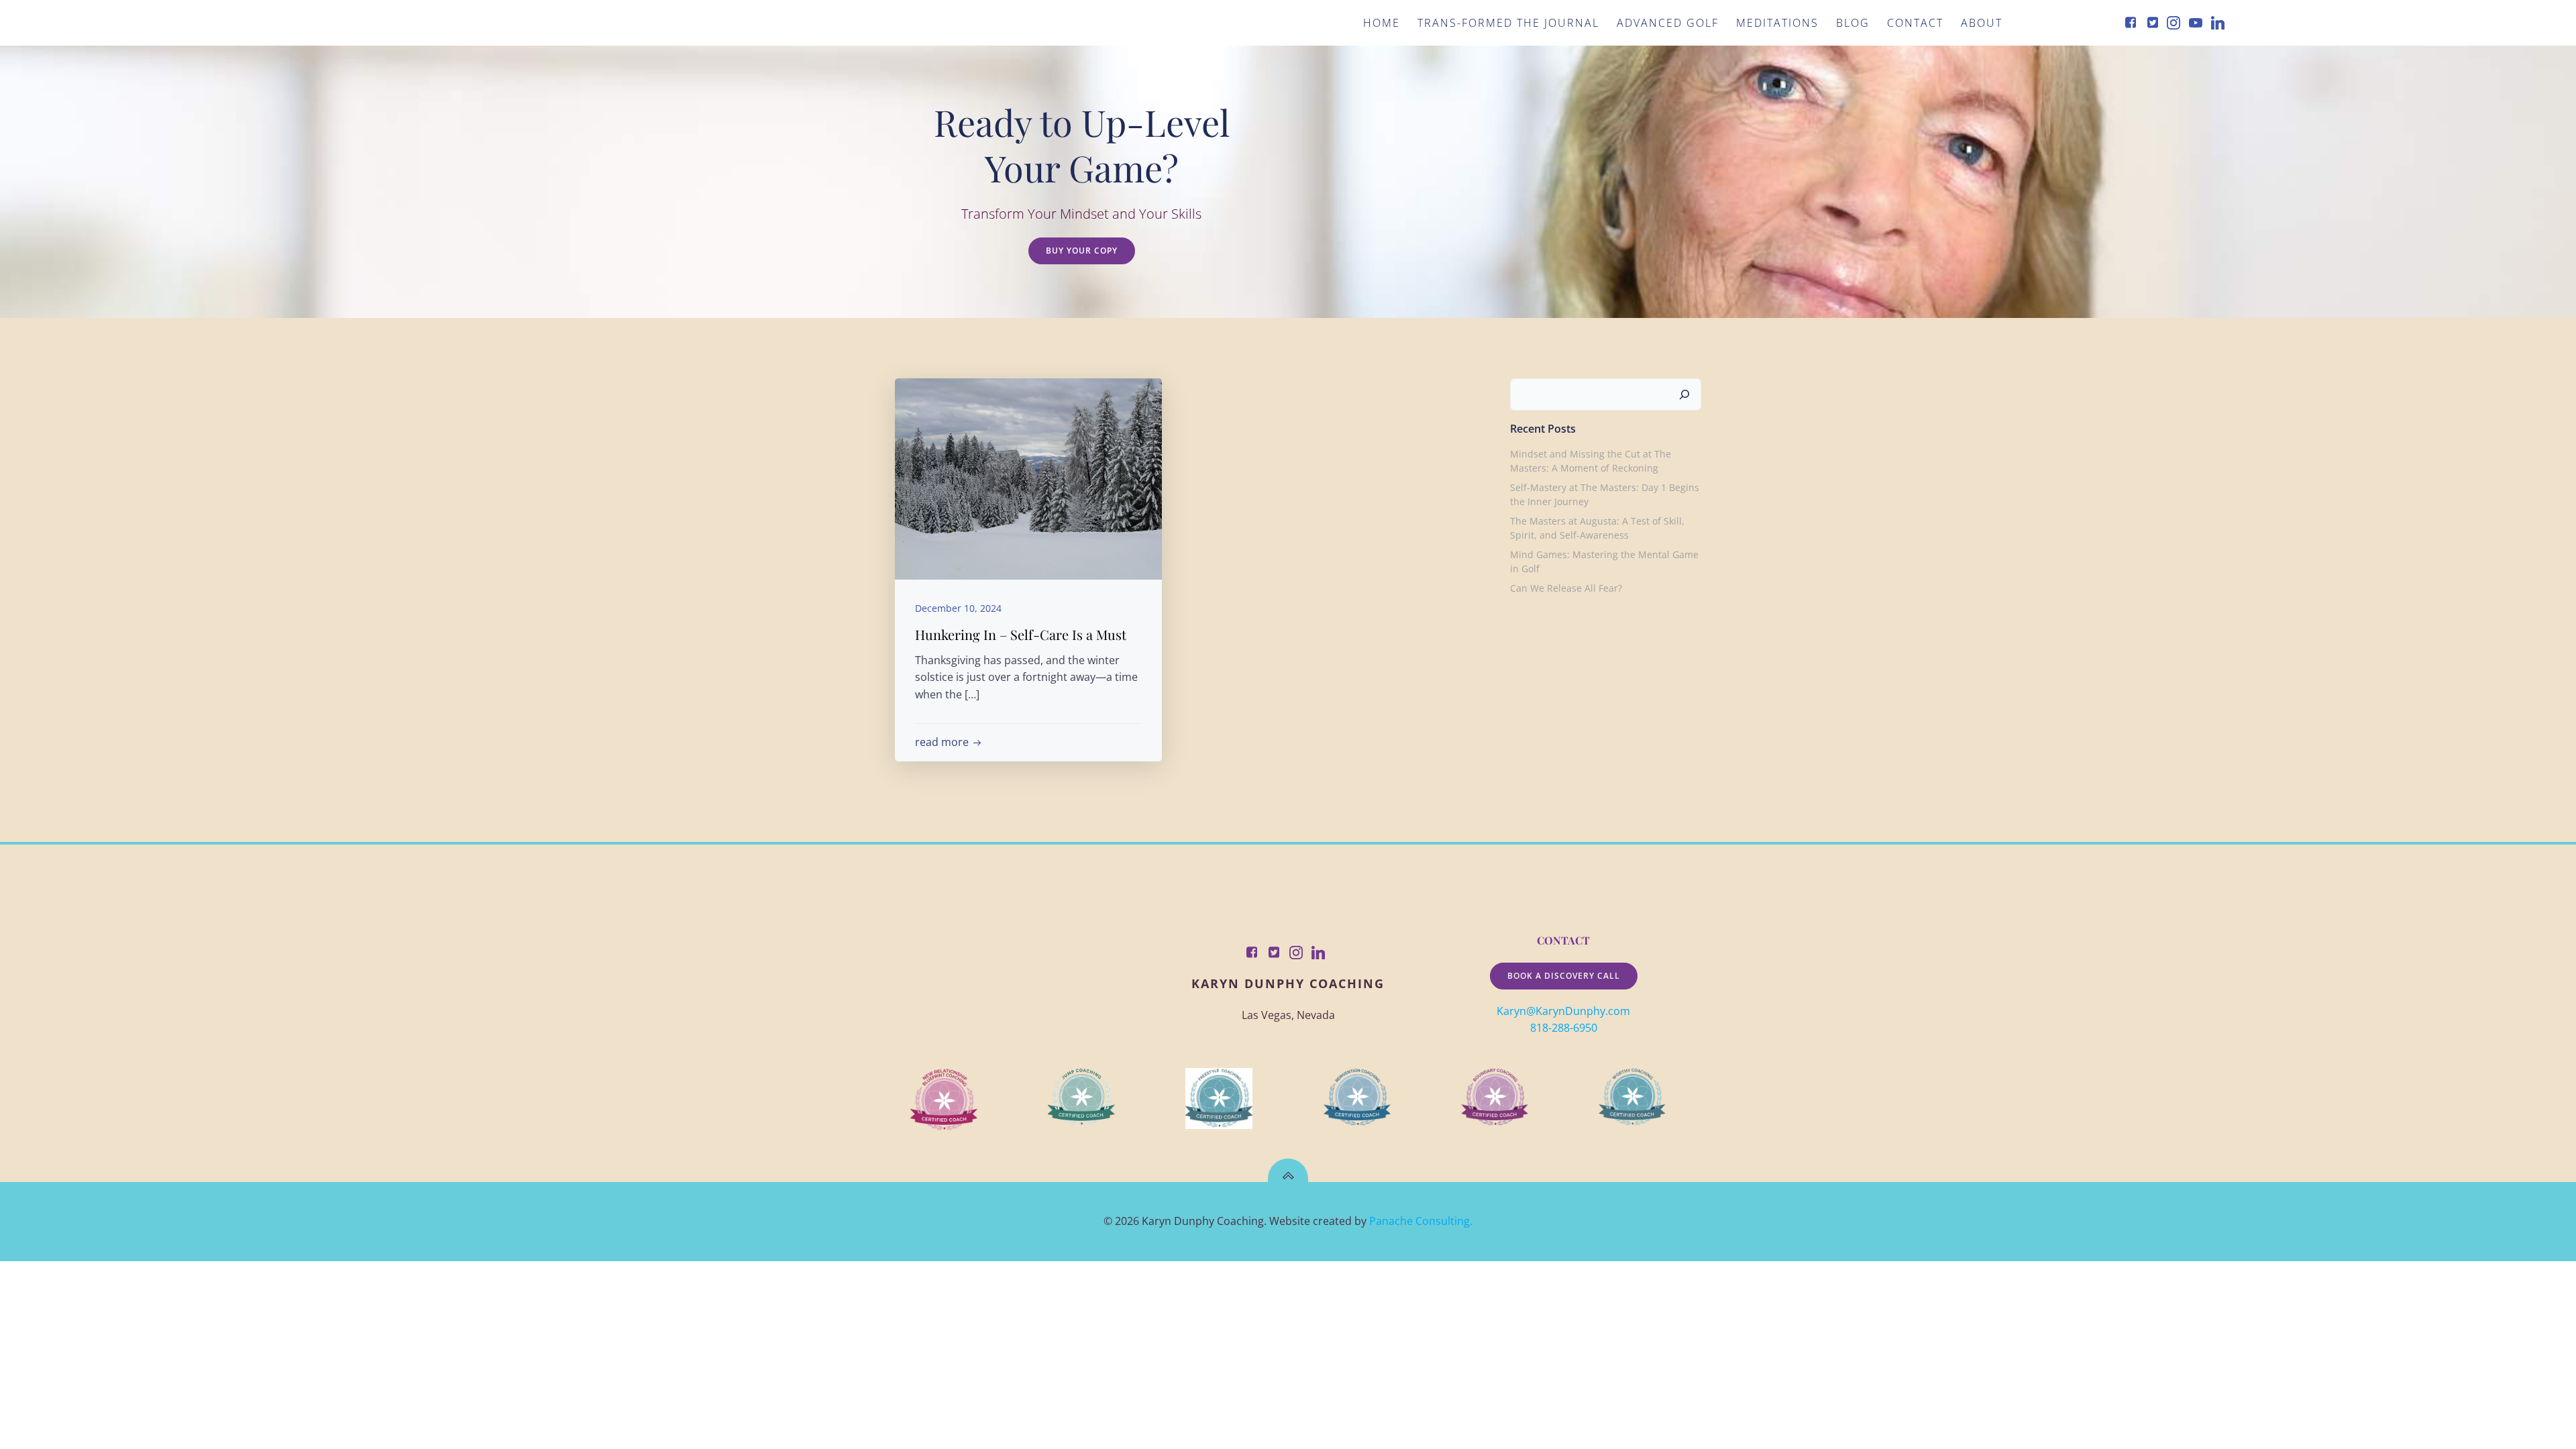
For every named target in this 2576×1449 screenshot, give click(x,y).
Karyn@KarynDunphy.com (1563, 1011)
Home (1382, 23)
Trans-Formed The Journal (1508, 23)
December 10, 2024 (958, 608)
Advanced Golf (1668, 23)
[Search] (1684, 394)
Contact (1915, 23)
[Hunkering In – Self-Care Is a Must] (1028, 478)
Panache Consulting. (1421, 1221)
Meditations (1777, 23)
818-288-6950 (1564, 1028)
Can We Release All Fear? (1566, 588)
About (1982, 23)
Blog (1853, 23)
